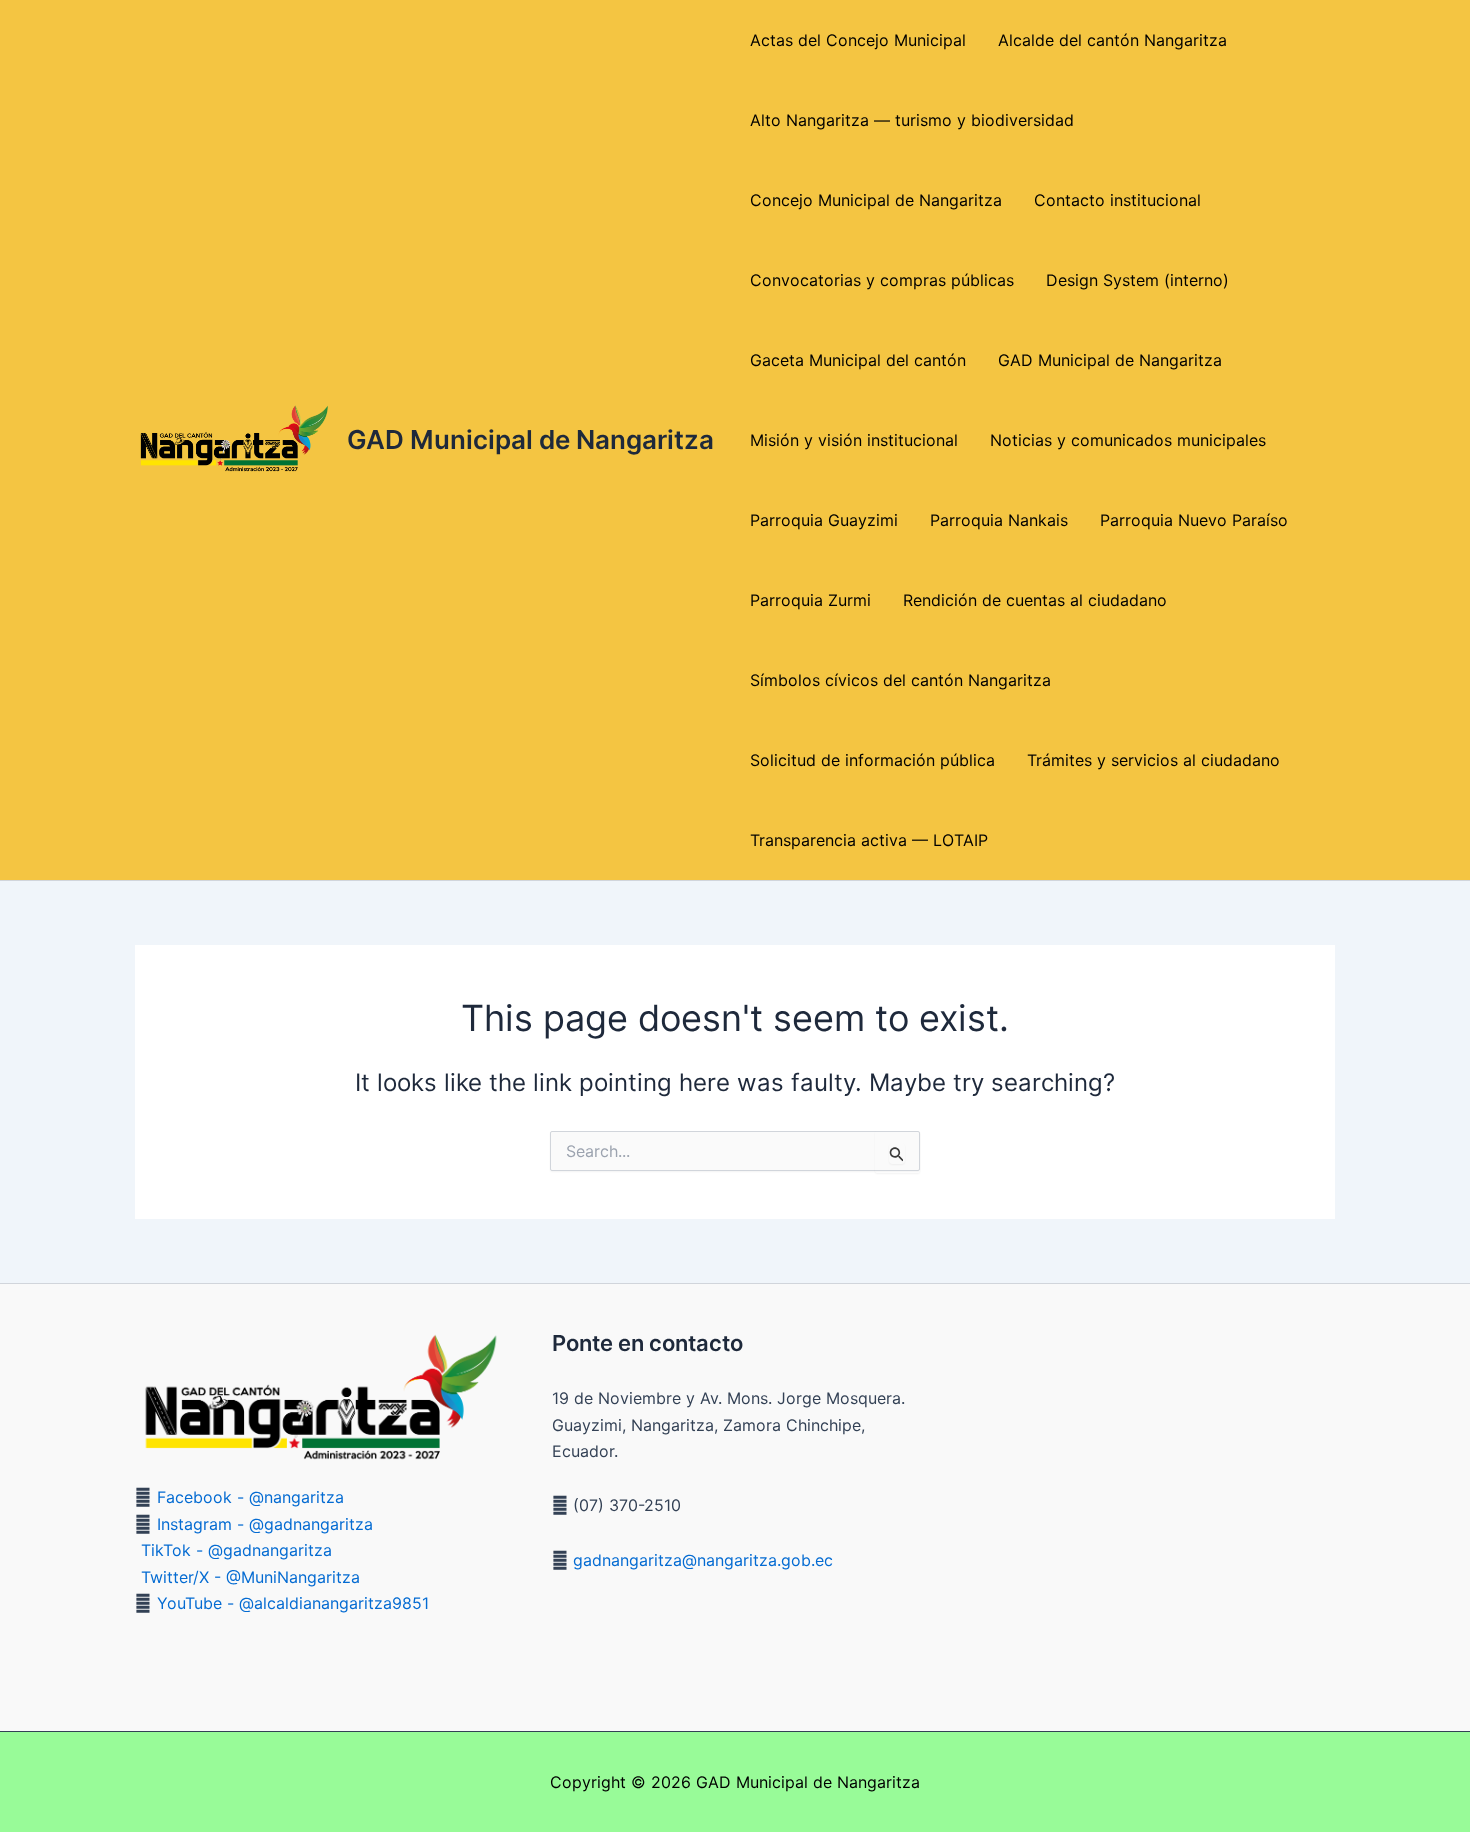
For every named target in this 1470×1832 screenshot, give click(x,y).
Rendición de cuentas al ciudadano (1035, 600)
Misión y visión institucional (854, 440)
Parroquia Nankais (999, 520)
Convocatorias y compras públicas (882, 280)
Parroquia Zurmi (810, 600)
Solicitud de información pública (872, 760)
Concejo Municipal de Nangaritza (876, 200)
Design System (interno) (1137, 280)
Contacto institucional (1117, 200)
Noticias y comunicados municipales (1128, 440)
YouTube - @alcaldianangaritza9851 (293, 1603)
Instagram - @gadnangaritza (265, 1524)
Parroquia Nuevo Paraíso (1194, 520)
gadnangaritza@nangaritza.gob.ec (700, 1560)
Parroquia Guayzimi (824, 520)
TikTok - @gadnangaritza (236, 1550)
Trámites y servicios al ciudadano (1153, 760)
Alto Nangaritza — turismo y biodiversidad (912, 120)
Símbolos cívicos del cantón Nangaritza (900, 680)
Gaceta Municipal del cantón (858, 360)
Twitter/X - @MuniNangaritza (250, 1577)
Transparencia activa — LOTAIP (869, 840)
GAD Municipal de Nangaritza (530, 439)
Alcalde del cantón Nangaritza (1112, 40)
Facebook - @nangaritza (250, 1497)
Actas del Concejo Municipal (858, 40)
